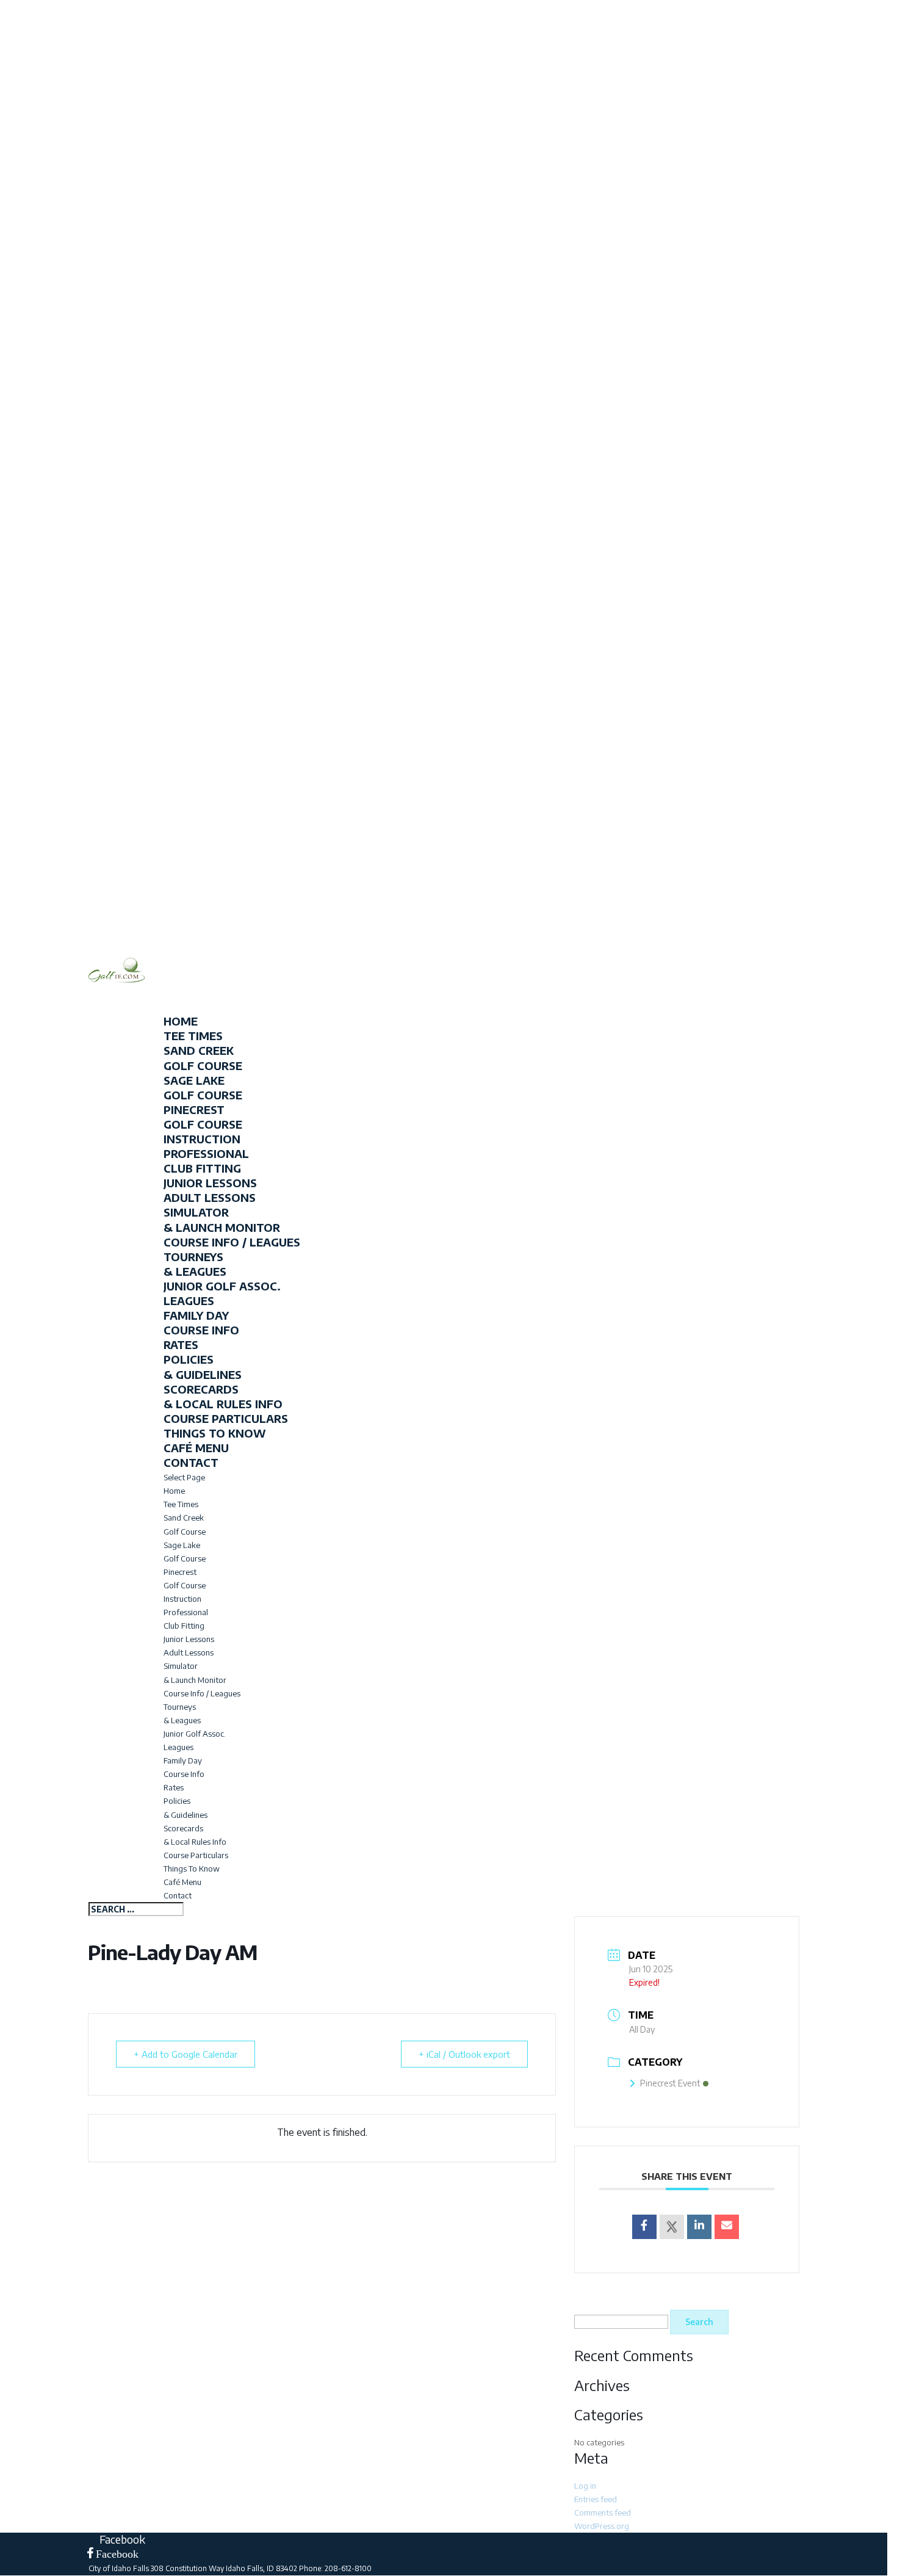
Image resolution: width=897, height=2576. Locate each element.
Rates (181, 1344)
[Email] (727, 2227)
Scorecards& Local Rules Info (223, 1396)
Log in (585, 2486)
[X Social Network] (672, 2227)
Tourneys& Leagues (195, 1264)
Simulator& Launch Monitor (222, 1219)
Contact (178, 1895)
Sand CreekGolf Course (203, 1058)
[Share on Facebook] (644, 2227)
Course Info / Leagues (232, 1242)
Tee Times (181, 1504)
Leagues (189, 1301)
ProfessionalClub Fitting (206, 1161)
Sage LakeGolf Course (203, 1087)
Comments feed (603, 2513)
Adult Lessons (210, 1197)
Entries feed (596, 2499)
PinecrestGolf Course (203, 1117)
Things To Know (215, 1433)
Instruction (182, 1599)
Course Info (201, 1330)
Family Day (196, 1315)
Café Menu (182, 1882)
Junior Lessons (210, 1183)
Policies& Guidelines (203, 1366)
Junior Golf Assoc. (222, 1286)
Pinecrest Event (670, 2083)
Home (174, 1491)
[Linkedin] (699, 2227)
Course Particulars (226, 1418)
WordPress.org (602, 2526)
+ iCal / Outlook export (464, 2054)
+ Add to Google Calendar (186, 2054)
